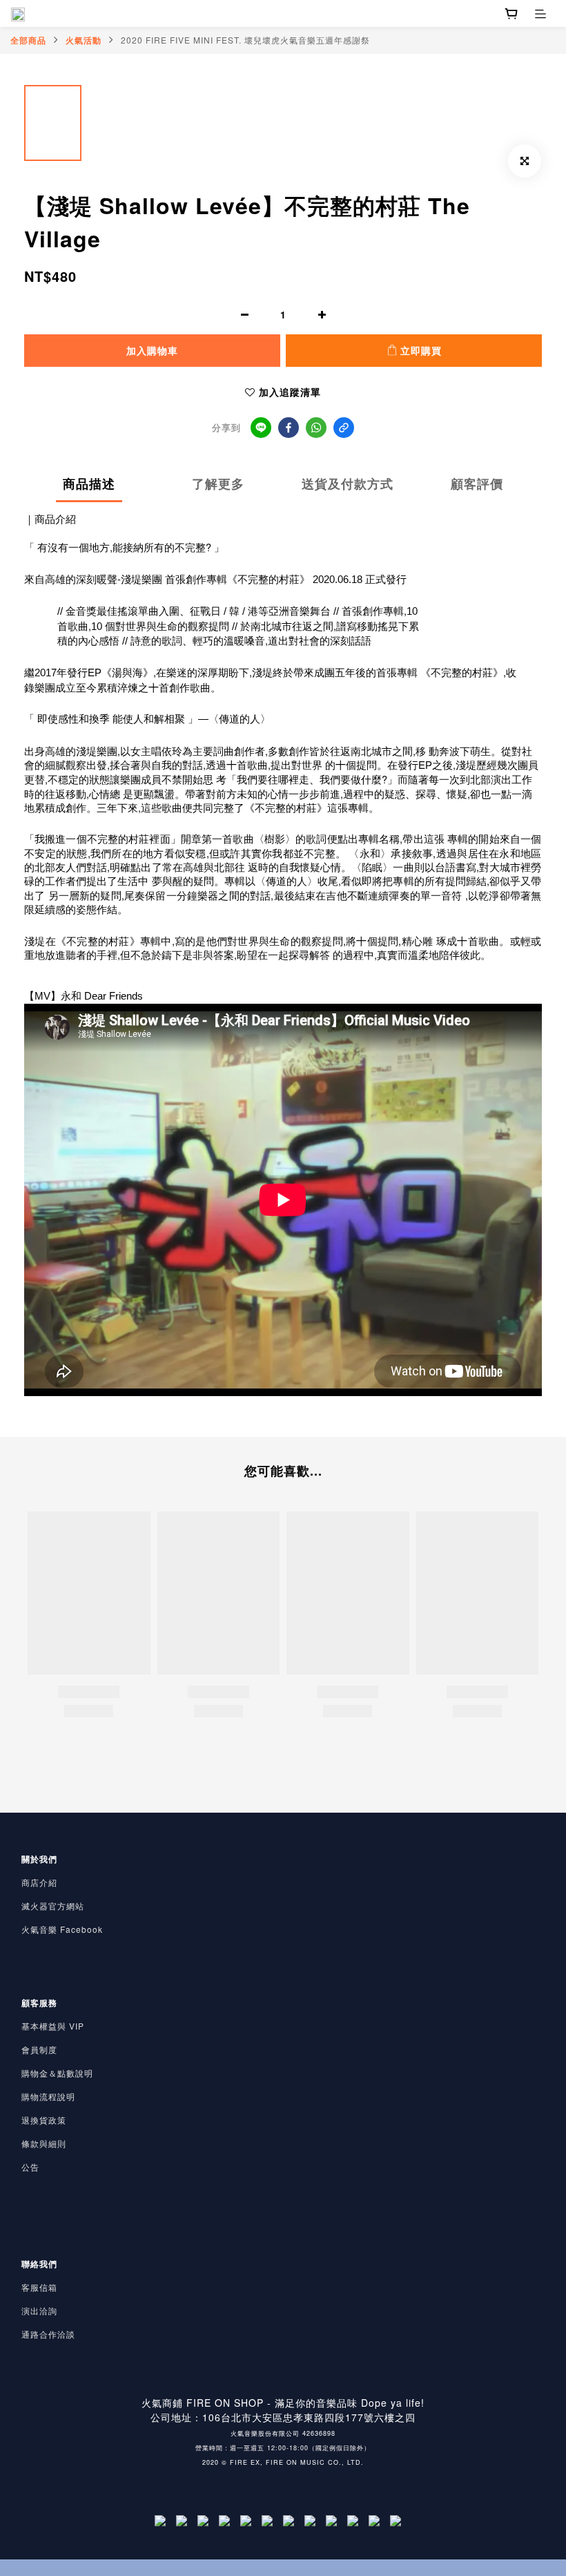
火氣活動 (84, 40)
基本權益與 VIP (53, 2026)
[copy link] (344, 428)
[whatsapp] (316, 428)
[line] (261, 428)
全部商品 (28, 40)
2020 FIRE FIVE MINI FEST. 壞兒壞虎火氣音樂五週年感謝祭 (245, 40)
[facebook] (289, 428)
